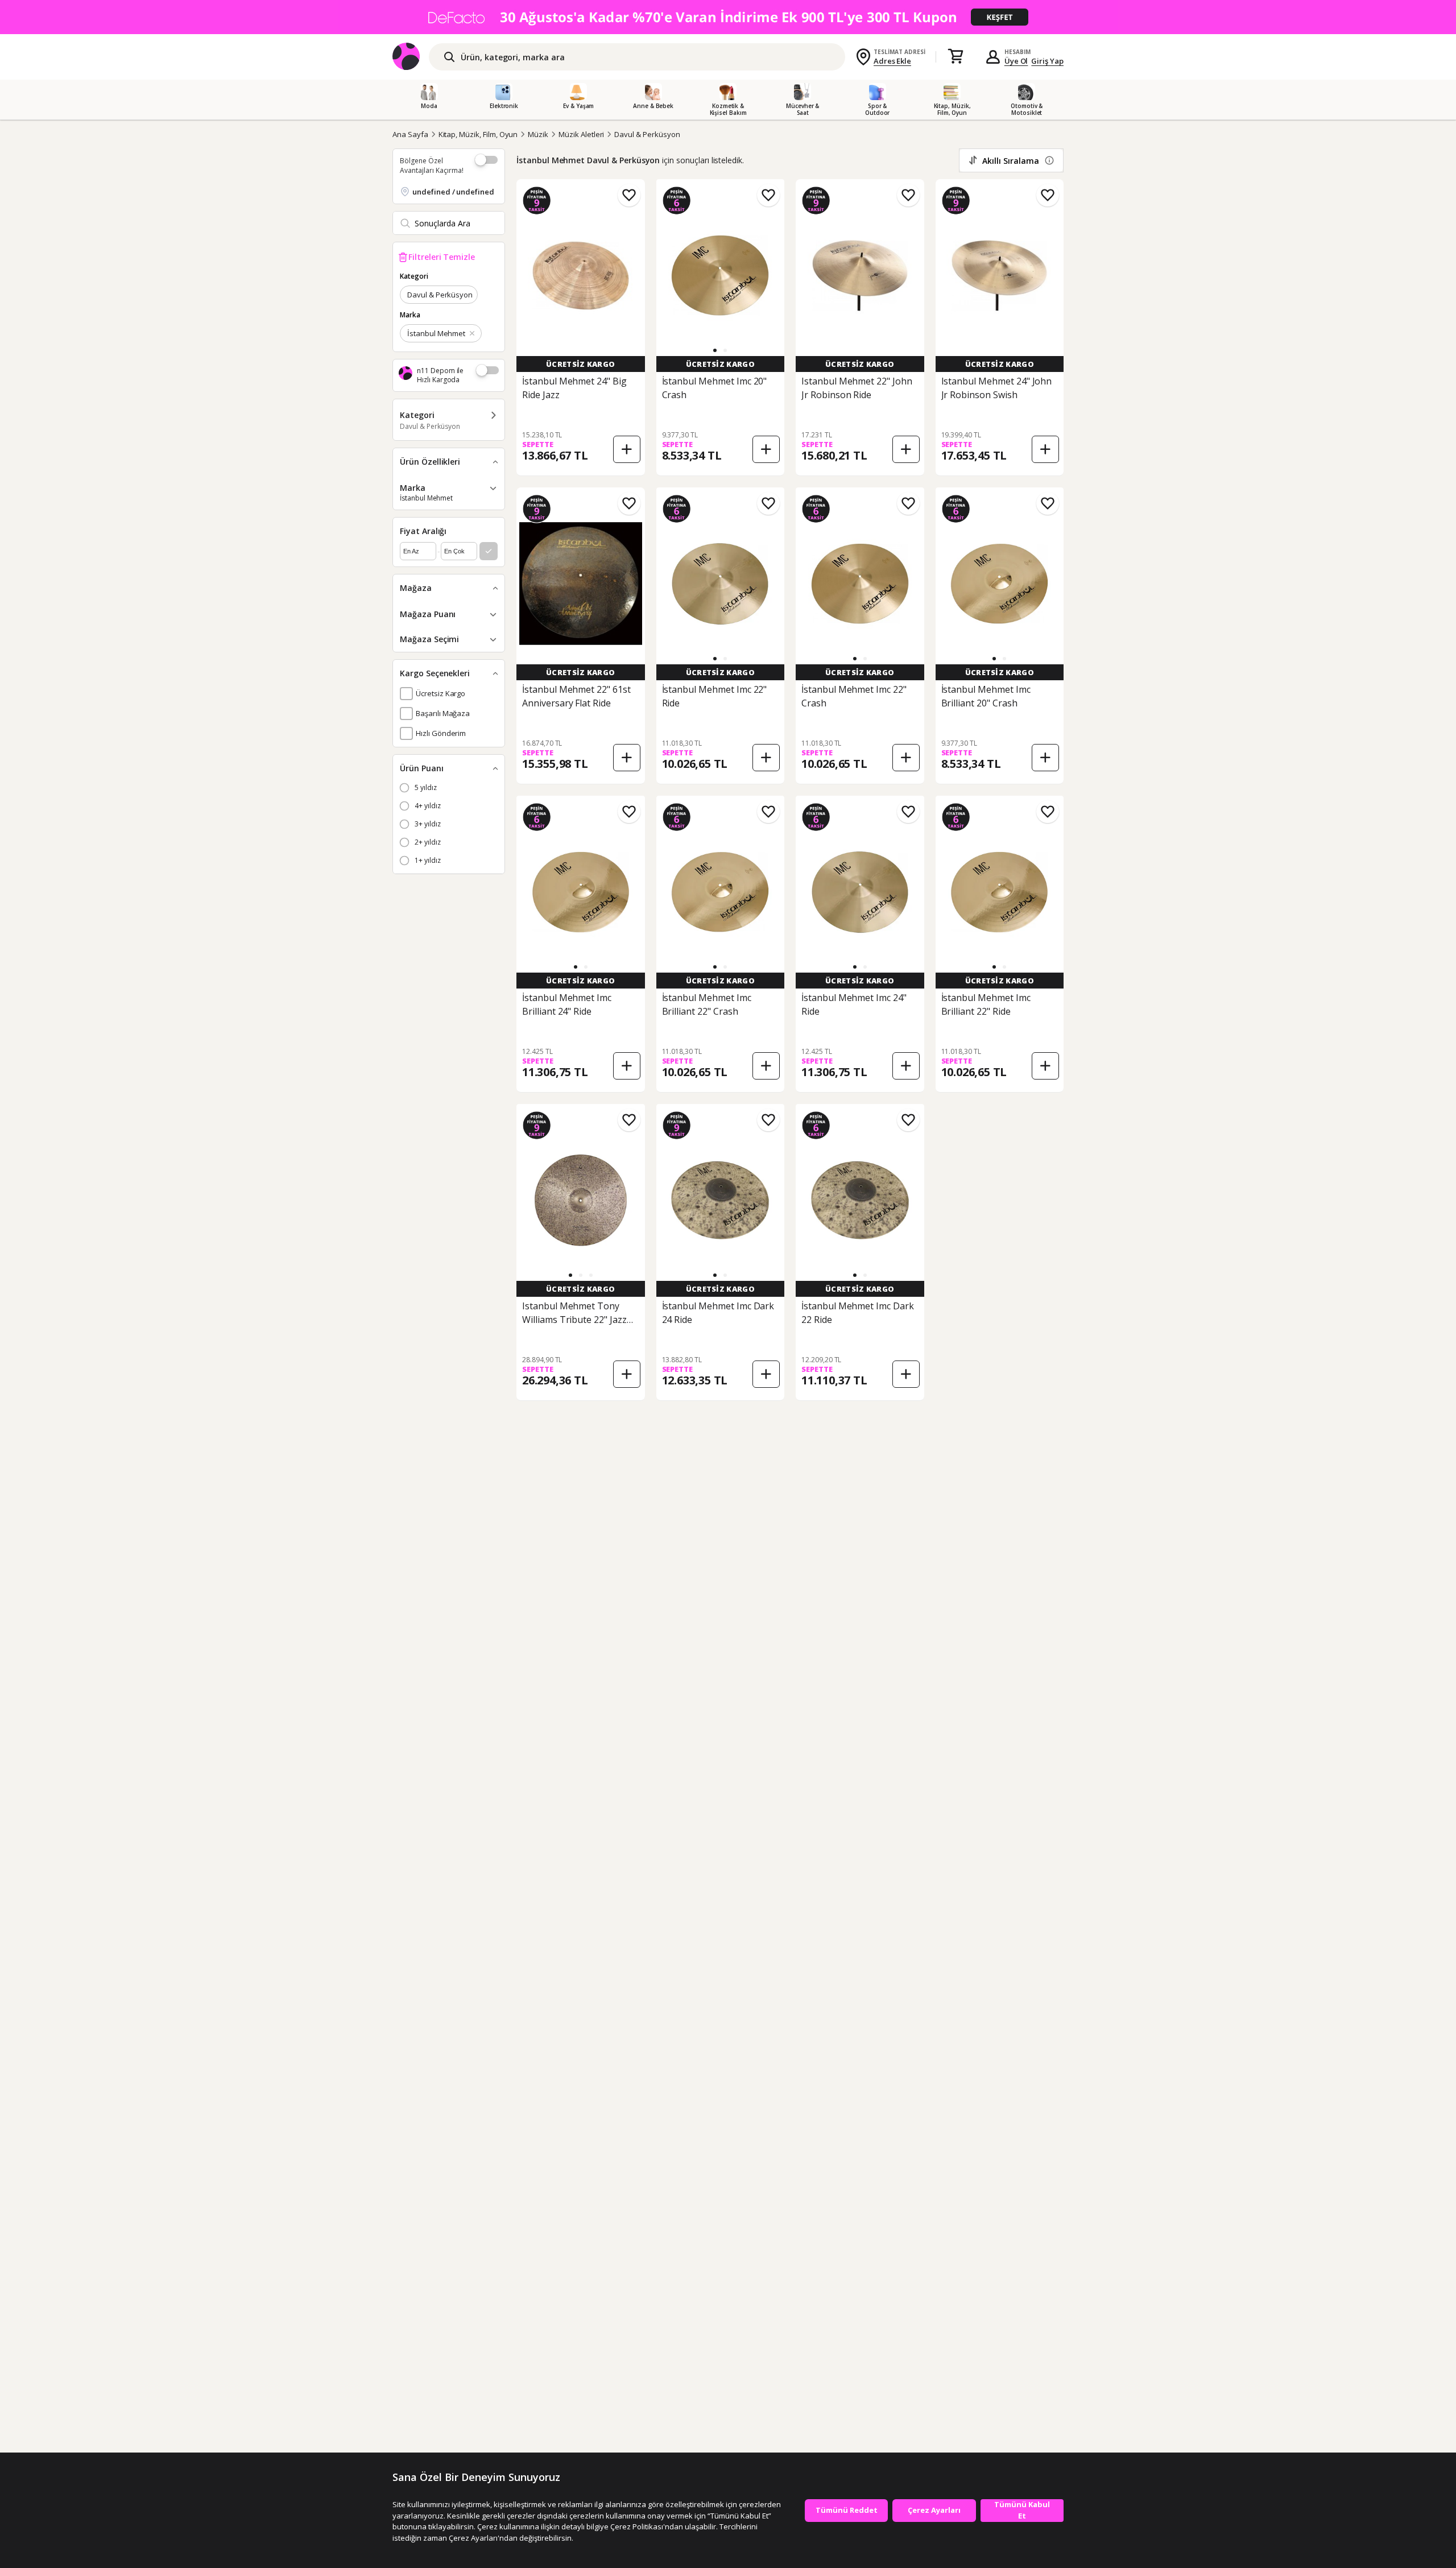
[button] (715, 350)
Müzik (538, 134)
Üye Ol (1016, 61)
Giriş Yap (1047, 61)
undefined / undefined (453, 192)
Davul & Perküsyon (647, 134)
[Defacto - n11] (728, 17)
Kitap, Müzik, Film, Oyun (478, 134)
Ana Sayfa (410, 134)
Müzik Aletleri (581, 134)
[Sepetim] (955, 57)
